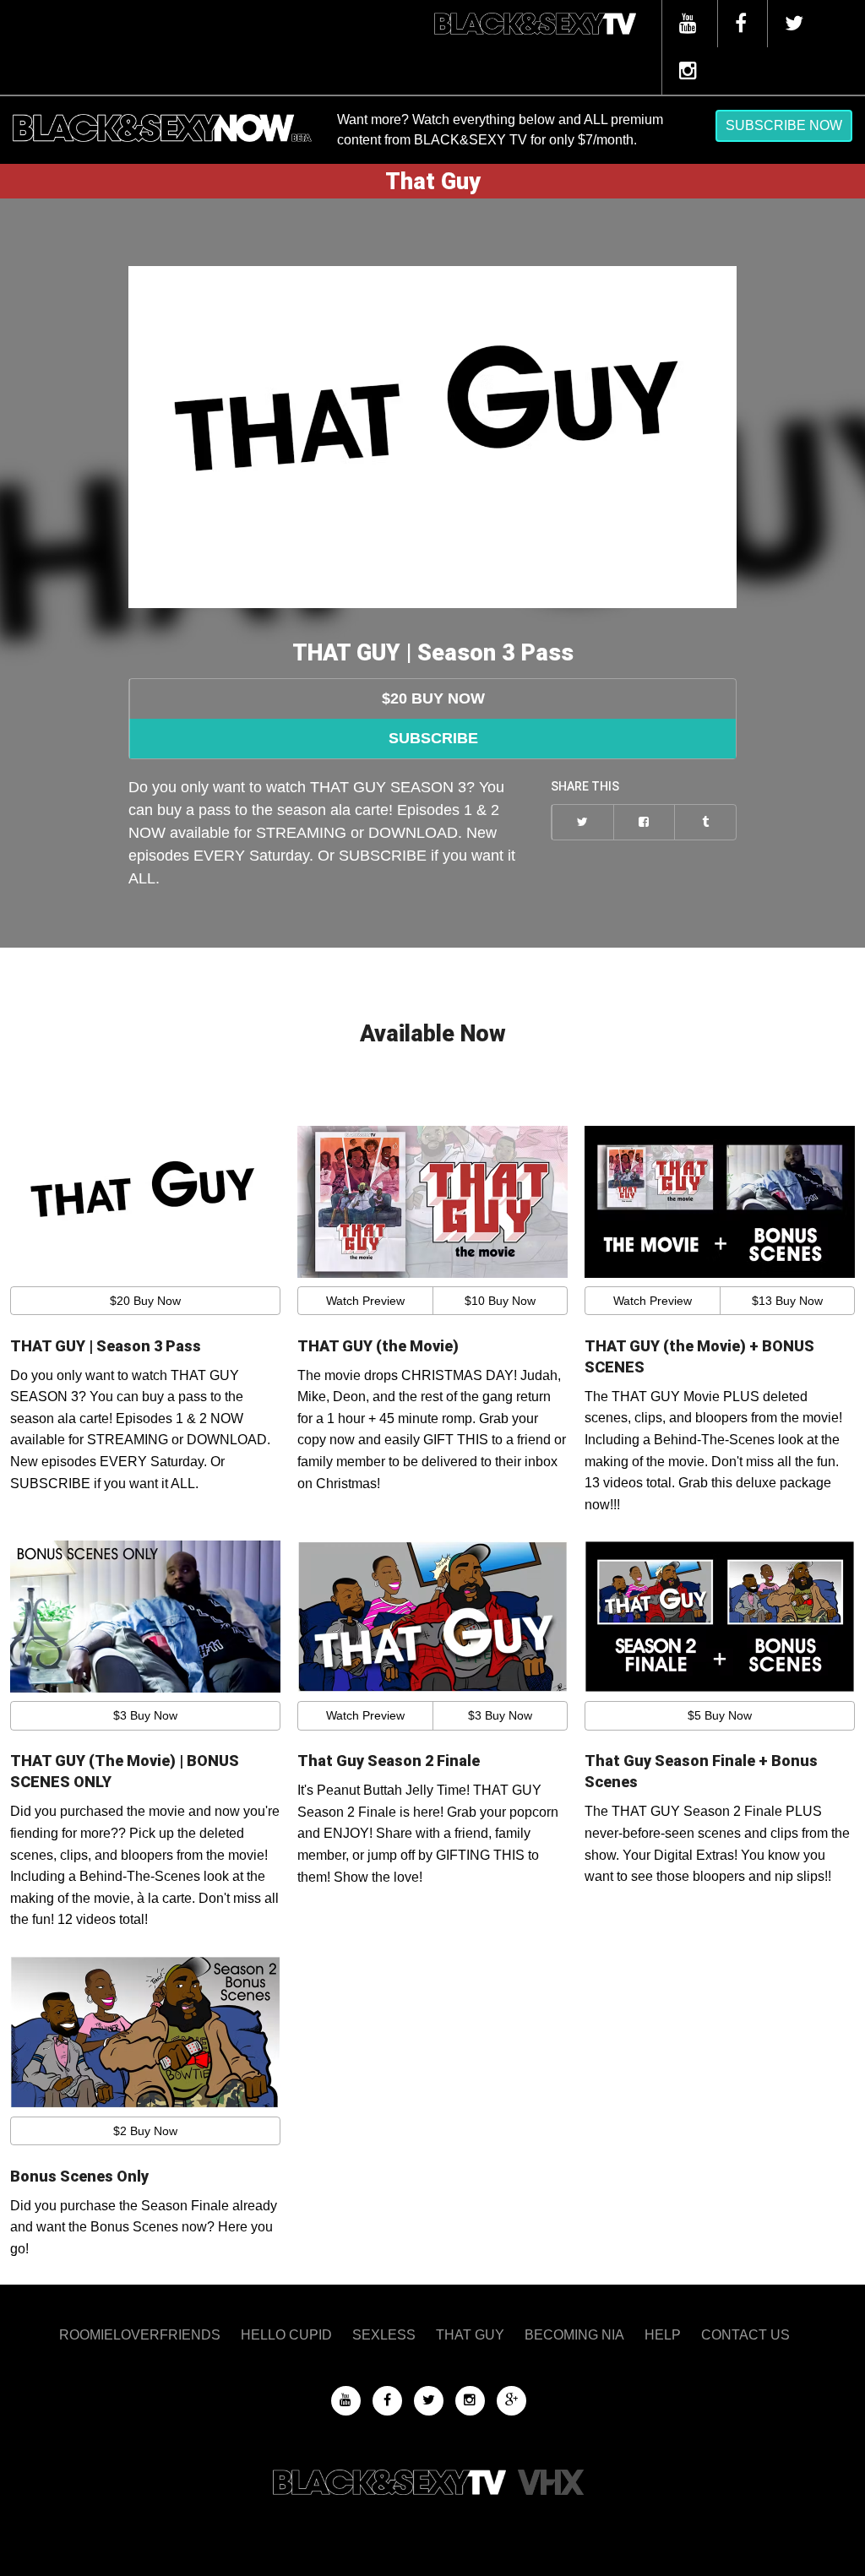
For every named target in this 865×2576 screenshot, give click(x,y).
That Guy (470, 2335)
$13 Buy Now (787, 1301)
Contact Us (745, 2335)
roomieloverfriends (140, 2335)
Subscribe (433, 738)
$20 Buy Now (433, 698)
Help (663, 2335)
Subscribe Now (784, 125)
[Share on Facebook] (644, 822)
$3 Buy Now (145, 1715)
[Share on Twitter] (582, 822)
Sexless (384, 2335)
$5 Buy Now (720, 1715)
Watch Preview (365, 1301)
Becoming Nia (574, 2335)
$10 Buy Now (500, 1301)
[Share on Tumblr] (705, 822)
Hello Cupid (286, 2335)
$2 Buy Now (145, 2131)
